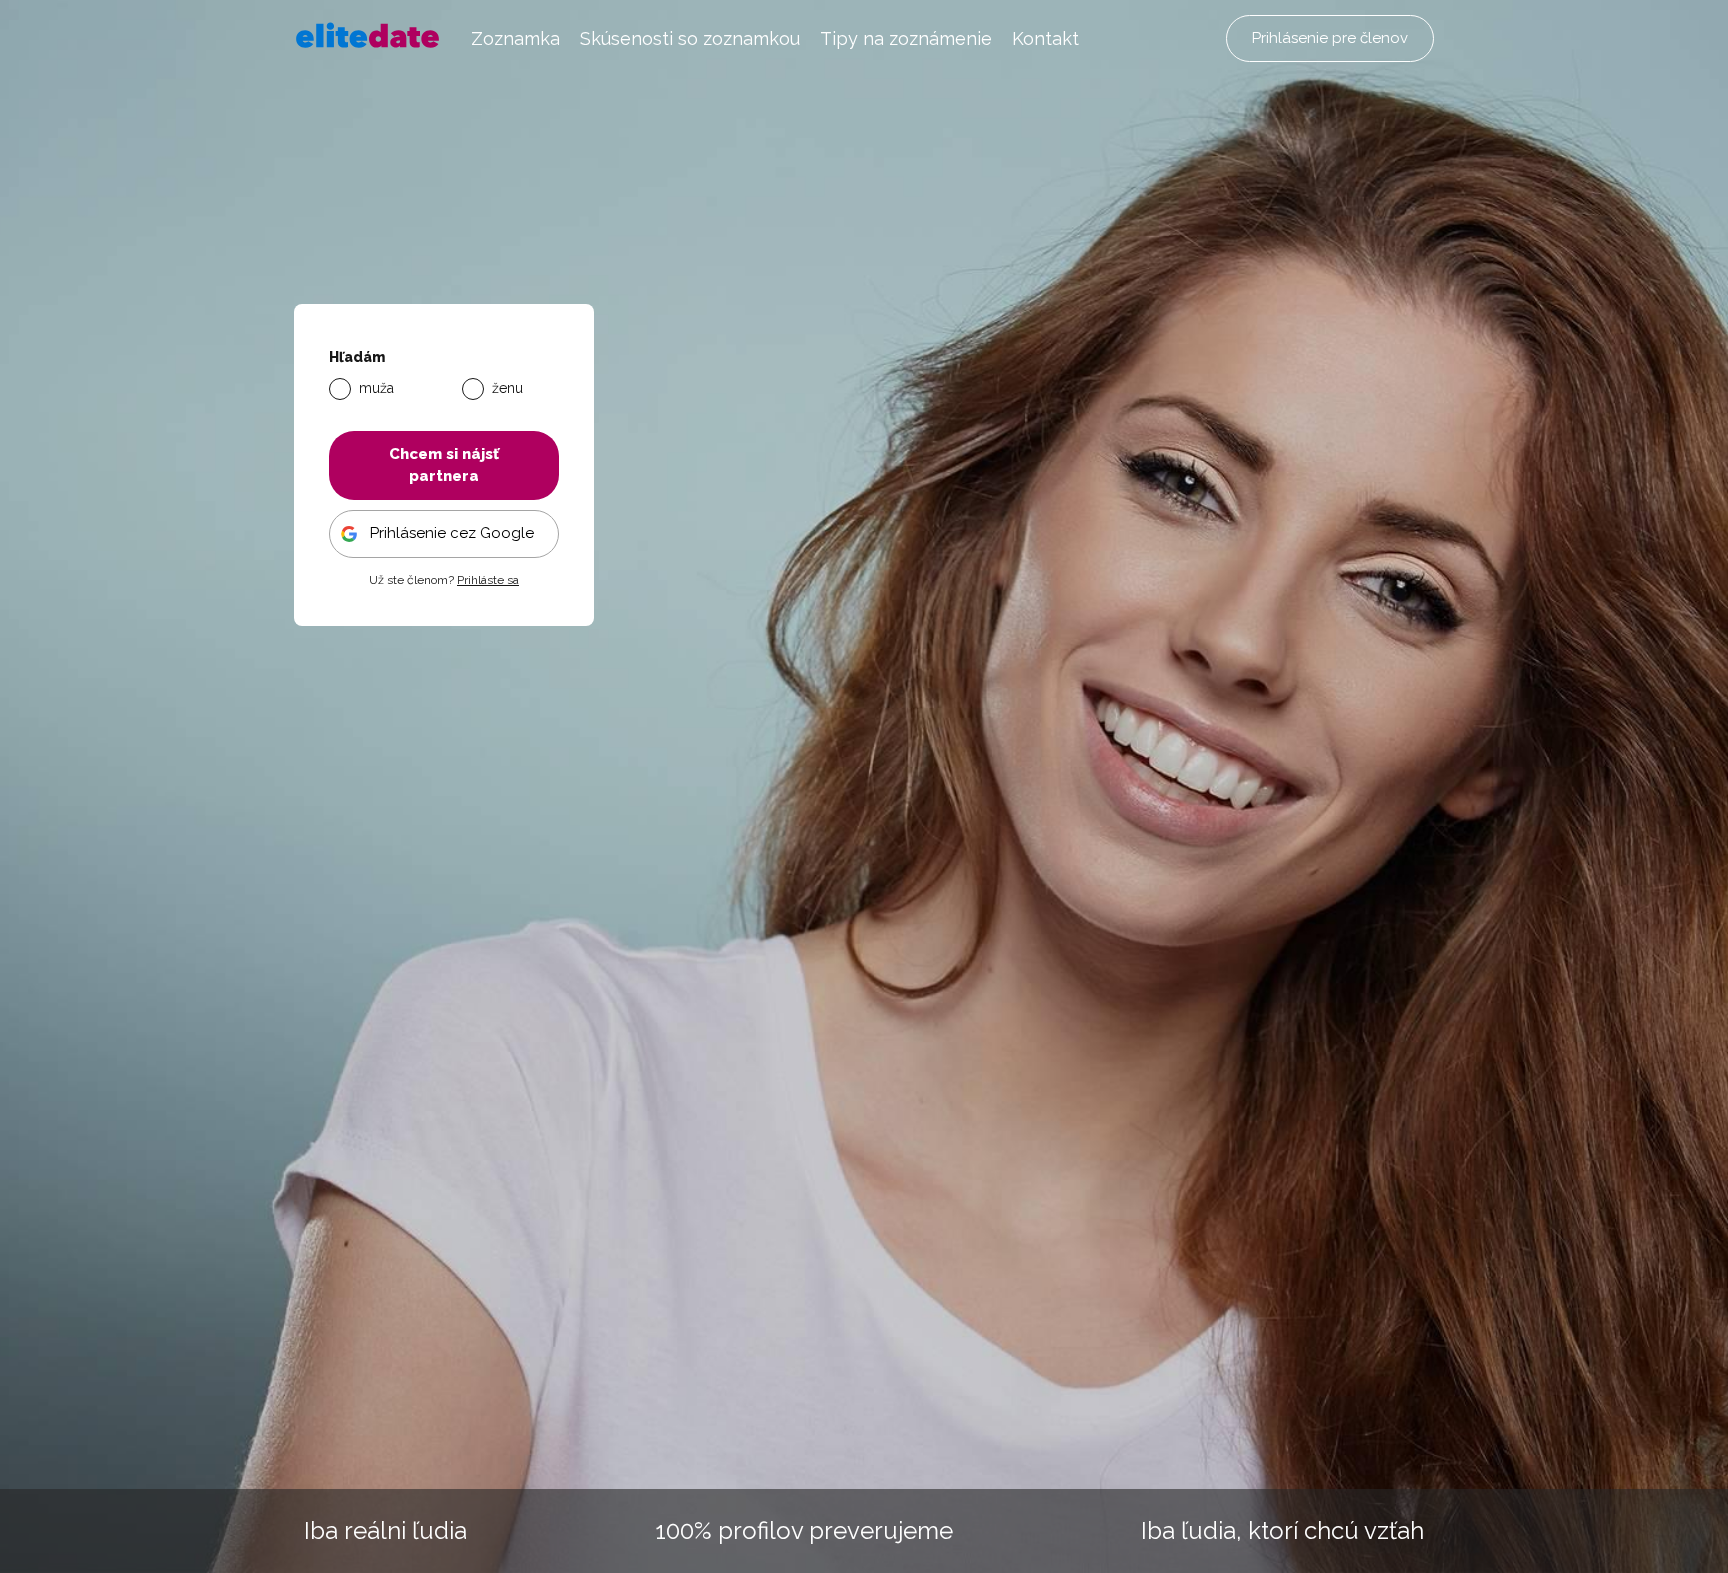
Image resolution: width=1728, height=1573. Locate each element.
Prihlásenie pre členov (1330, 38)
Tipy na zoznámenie (906, 38)
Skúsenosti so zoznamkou (690, 38)
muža (376, 388)
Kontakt (1045, 38)
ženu (507, 388)
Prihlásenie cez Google (452, 533)
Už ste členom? (444, 580)
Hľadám (357, 357)
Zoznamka (515, 38)
